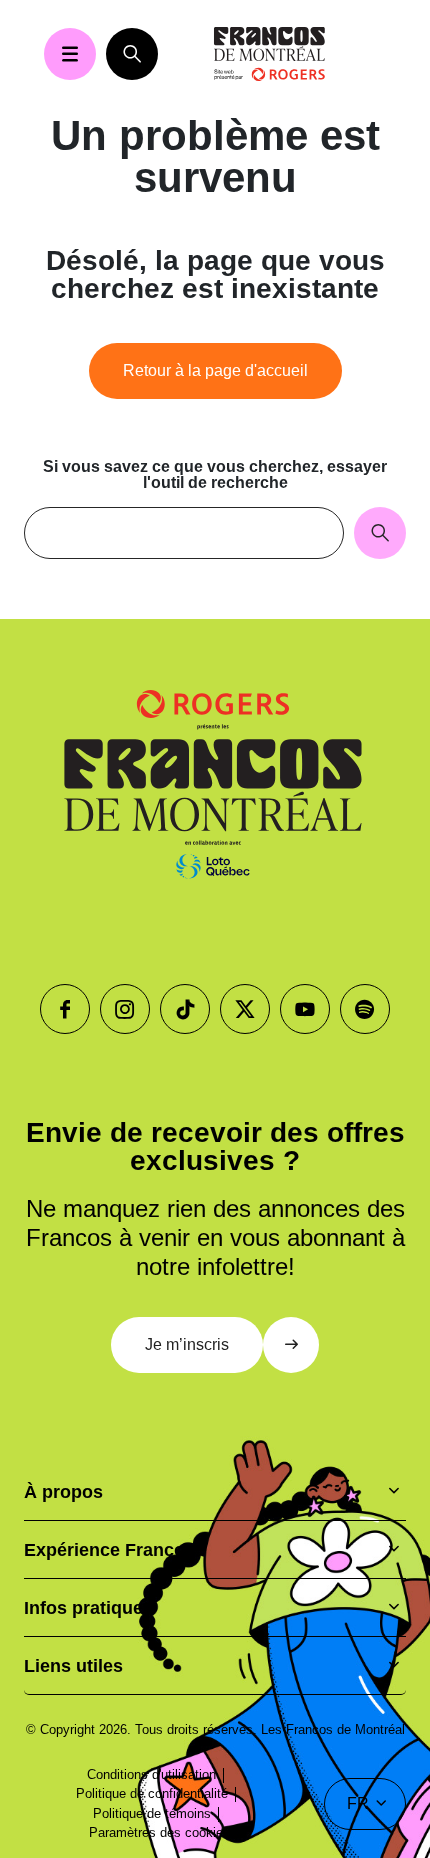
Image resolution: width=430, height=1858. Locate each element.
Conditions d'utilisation (151, 1774)
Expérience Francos (109, 1550)
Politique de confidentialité (152, 1793)
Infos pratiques (88, 1608)
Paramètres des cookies (159, 1832)
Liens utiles (73, 1666)
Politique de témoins (152, 1813)
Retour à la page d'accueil (215, 370)
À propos (63, 1492)
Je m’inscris (187, 1344)
